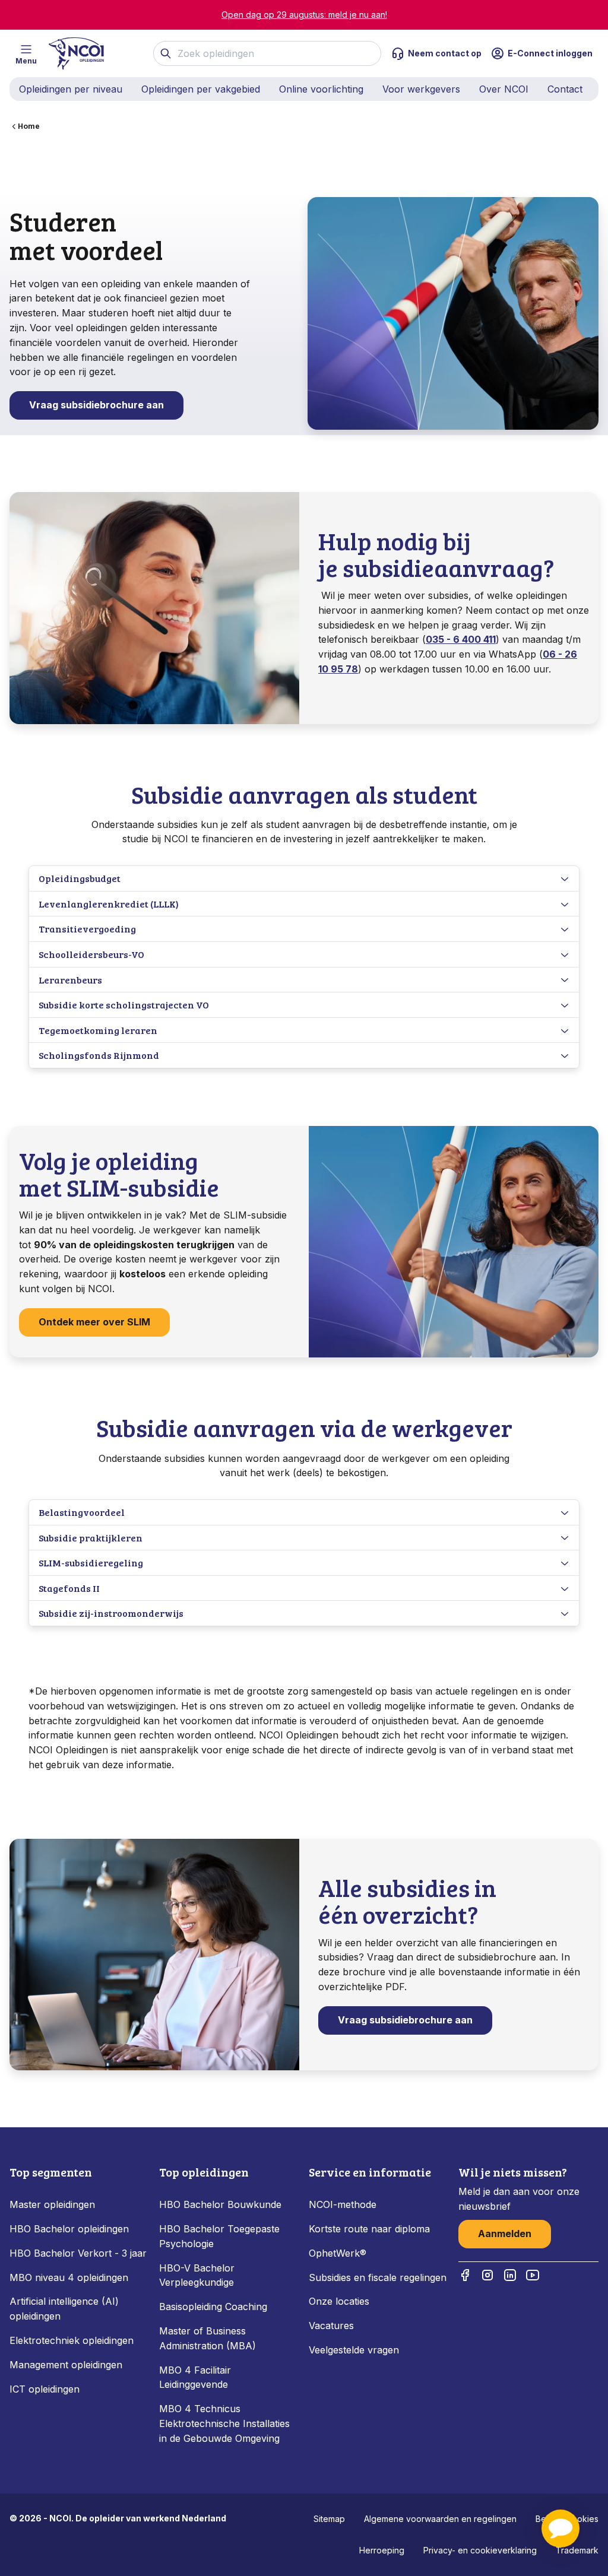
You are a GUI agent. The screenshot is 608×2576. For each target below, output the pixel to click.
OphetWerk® (338, 2253)
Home (29, 126)
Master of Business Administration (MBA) (208, 2338)
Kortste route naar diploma (369, 2229)
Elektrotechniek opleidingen (72, 2340)
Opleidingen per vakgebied (201, 89)
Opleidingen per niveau (71, 89)
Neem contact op (445, 53)
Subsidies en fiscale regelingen (378, 2277)
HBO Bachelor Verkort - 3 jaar (78, 2253)
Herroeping (382, 2550)
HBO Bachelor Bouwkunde (220, 2204)
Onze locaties (339, 2301)
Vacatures (331, 2326)
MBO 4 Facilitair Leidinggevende (195, 2377)
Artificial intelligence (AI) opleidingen (64, 2309)
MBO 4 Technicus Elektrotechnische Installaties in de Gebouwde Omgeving (224, 2423)
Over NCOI (504, 89)
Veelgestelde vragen (354, 2350)
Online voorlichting (321, 89)
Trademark (577, 2550)
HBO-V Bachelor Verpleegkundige (197, 2275)
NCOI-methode (343, 2204)
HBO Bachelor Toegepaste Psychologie (219, 2236)
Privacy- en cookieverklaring (480, 2550)
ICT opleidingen (45, 2389)
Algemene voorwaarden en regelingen (440, 2519)
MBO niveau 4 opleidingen (69, 2277)
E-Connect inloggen (550, 53)
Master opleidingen (52, 2204)
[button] (560, 2529)
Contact (565, 89)
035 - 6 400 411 (461, 639)
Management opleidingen (66, 2365)
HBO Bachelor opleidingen (69, 2229)
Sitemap (329, 2519)
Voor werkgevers (421, 89)
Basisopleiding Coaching (213, 2307)
